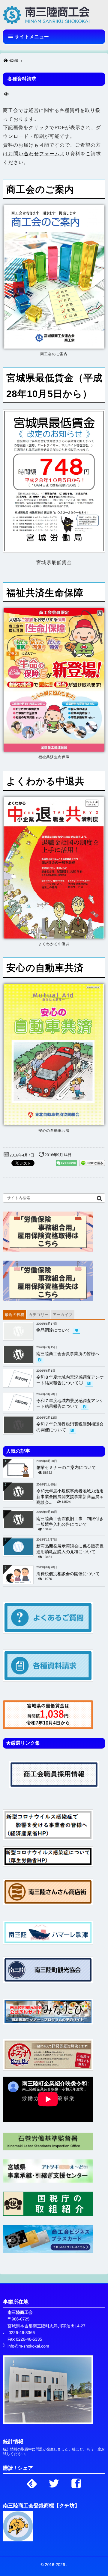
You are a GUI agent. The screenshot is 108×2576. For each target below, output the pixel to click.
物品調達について (53, 1330)
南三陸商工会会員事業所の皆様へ (68, 1354)
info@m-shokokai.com (28, 2346)
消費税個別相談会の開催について (68, 1574)
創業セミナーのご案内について (66, 1467)
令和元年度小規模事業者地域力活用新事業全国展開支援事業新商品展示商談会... (70, 1497)
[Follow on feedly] (32, 2482)
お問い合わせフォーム (34, 154)
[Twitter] (54, 2482)
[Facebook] (76, 2482)
